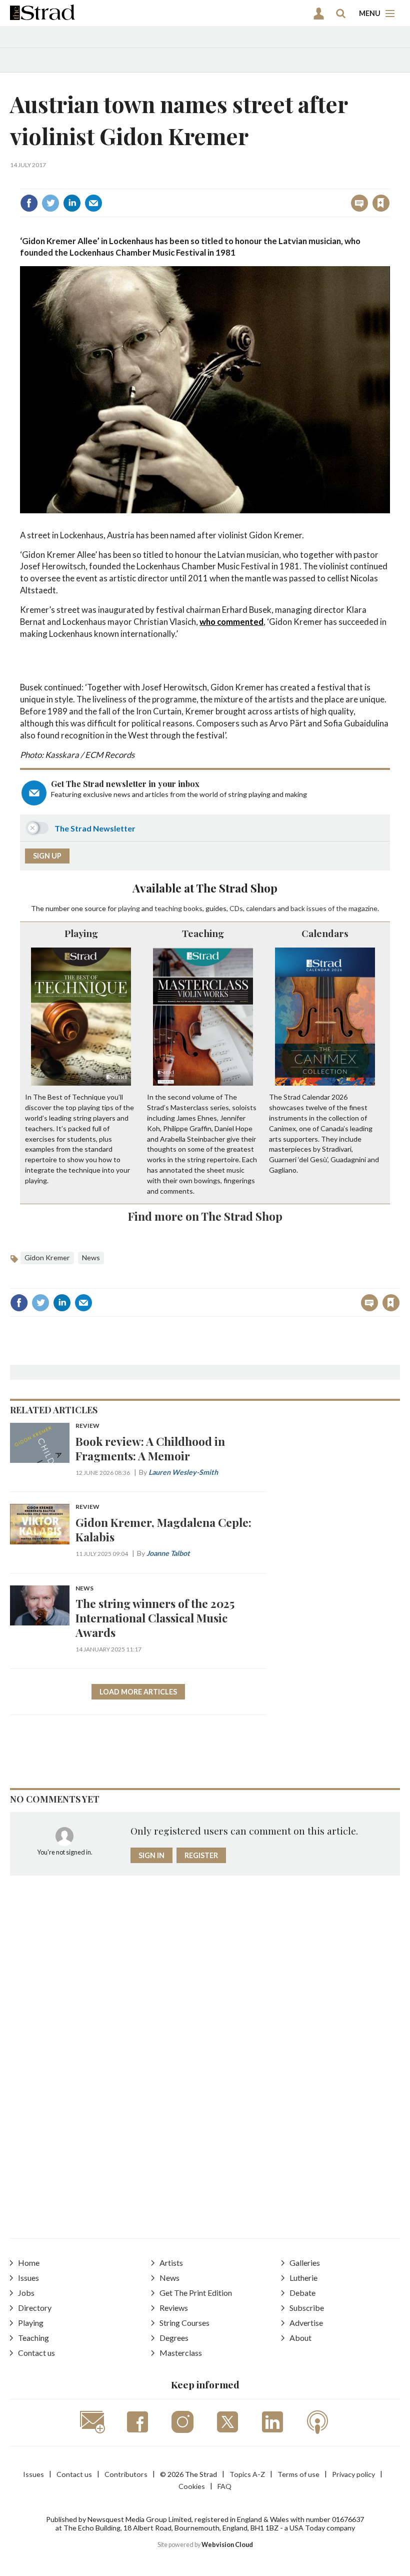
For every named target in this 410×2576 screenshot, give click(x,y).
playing (129, 908)
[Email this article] (93, 203)
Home (29, 2263)
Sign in (256, 181)
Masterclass (181, 2353)
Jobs (26, 2293)
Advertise (306, 2323)
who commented (231, 622)
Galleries (305, 2263)
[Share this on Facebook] (29, 203)
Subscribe (307, 2308)
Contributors (126, 2474)
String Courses (184, 2323)
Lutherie (303, 2278)
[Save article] (381, 203)
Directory (35, 2308)
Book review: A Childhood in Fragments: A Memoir (150, 1448)
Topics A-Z (247, 2474)
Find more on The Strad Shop (205, 1216)
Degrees (174, 2338)
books (193, 908)
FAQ (224, 2486)
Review (87, 1426)
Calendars (325, 933)
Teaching (203, 933)
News (91, 1257)
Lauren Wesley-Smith (183, 1472)
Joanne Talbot (168, 1553)
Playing (81, 933)
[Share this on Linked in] (72, 203)
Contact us (36, 2353)
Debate (302, 2293)
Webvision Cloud (227, 2545)
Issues (28, 2278)
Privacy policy (353, 2474)
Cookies (192, 2486)
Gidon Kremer (47, 1257)
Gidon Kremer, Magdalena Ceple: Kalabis (163, 1529)
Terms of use (298, 2474)
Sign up (47, 856)
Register (201, 1855)
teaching (168, 908)
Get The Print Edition (196, 2293)
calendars (261, 908)
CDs (236, 908)
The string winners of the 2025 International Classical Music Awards (155, 1618)
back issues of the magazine (334, 908)
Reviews (174, 2308)
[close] (389, 181)
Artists (171, 2263)
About (300, 2338)
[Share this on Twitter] (50, 203)
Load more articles (138, 1692)
